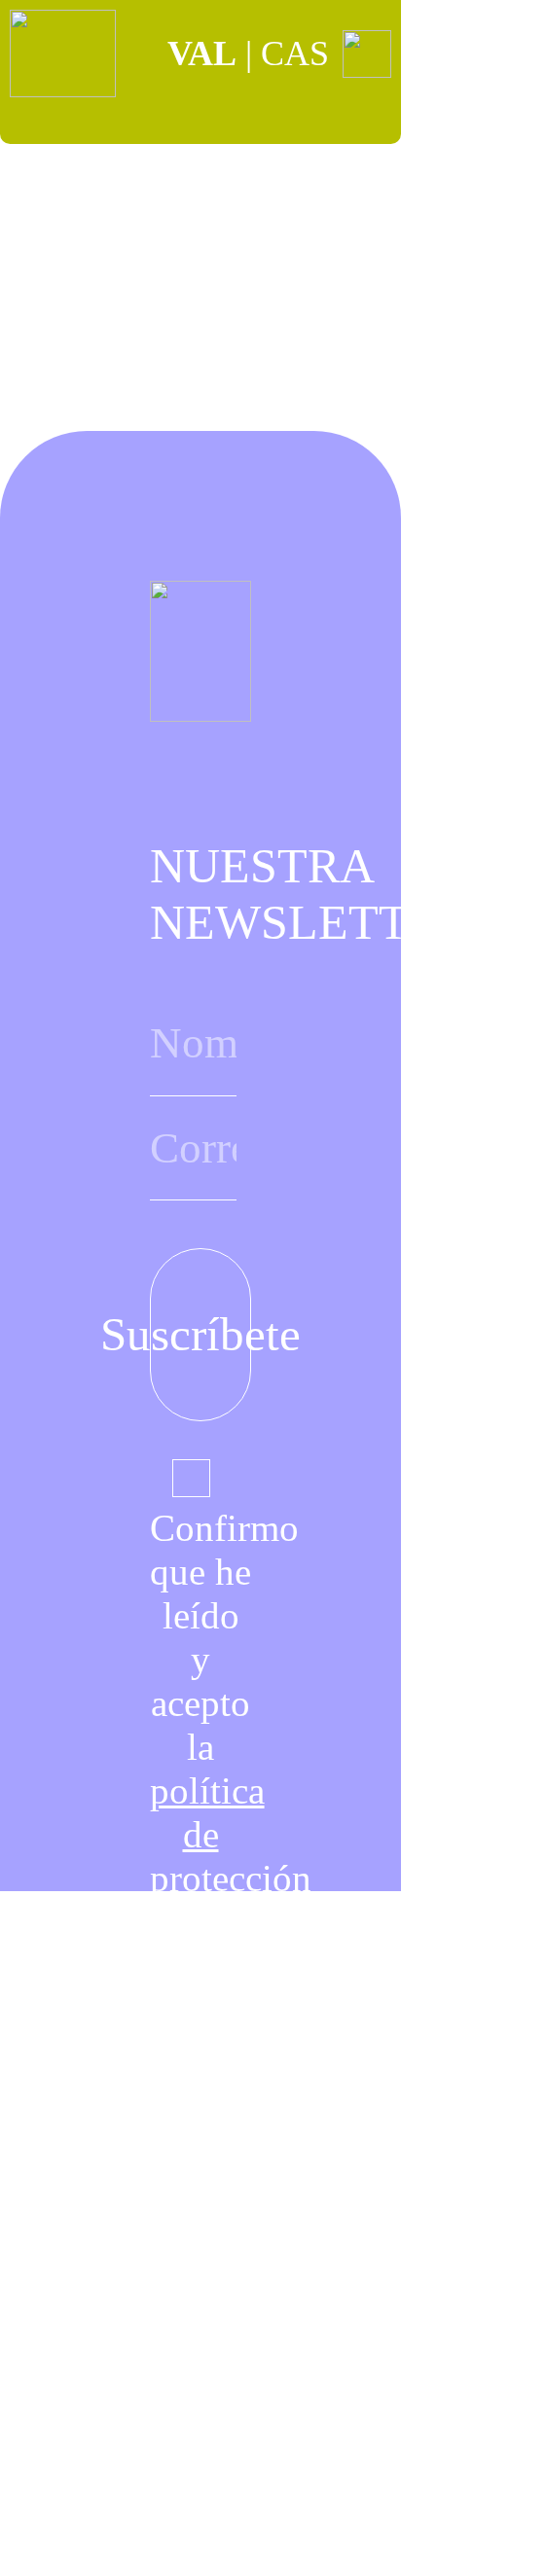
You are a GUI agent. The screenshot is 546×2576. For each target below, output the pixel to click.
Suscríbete (201, 1335)
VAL (202, 54)
